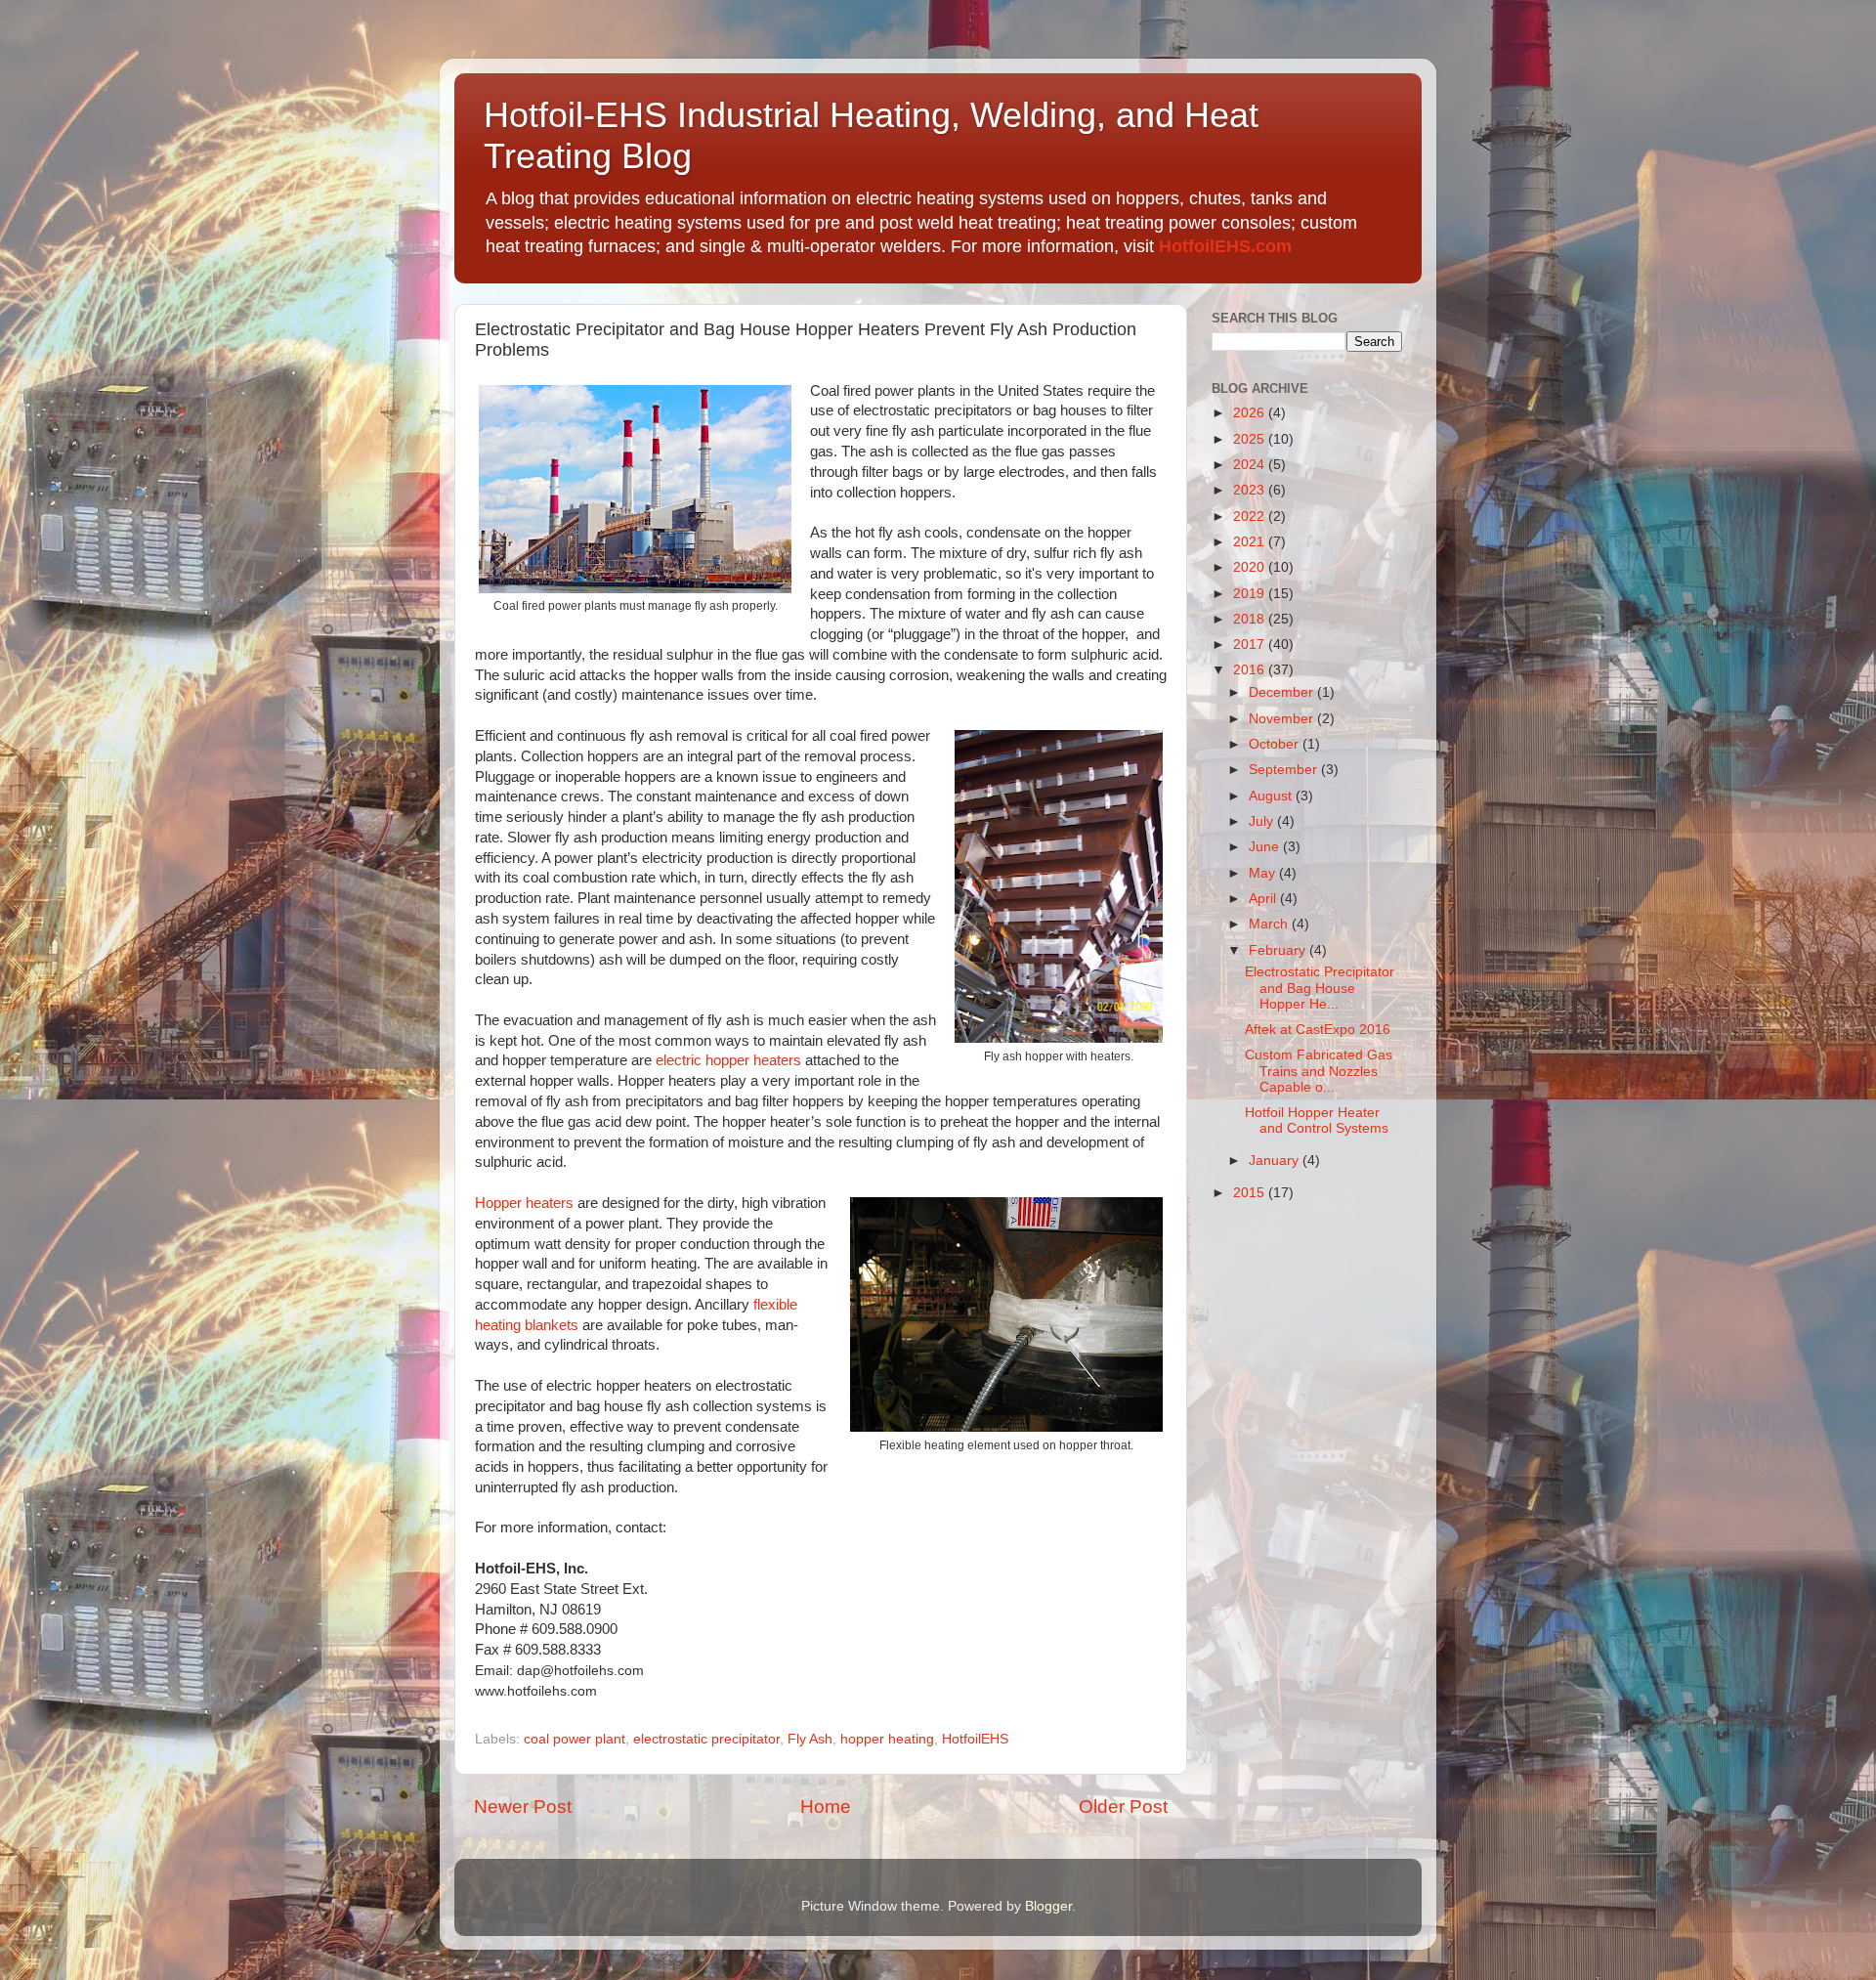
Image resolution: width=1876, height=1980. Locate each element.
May (1264, 873)
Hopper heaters (524, 1203)
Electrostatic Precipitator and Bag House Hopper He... (1320, 988)
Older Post (1123, 1807)
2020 (1251, 567)
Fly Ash (810, 1739)
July (1263, 821)
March (1270, 924)
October (1276, 744)
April (1264, 899)
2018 (1251, 619)
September (1285, 770)
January (1276, 1161)
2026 (1251, 413)
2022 (1251, 517)
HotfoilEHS (975, 1739)
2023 (1251, 490)
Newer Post (523, 1807)
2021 (1251, 542)
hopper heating (887, 1739)
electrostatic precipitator (706, 1739)
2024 (1251, 465)
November (1283, 719)
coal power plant (575, 1739)
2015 (1251, 1193)
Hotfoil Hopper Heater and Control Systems (1317, 1120)
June (1266, 847)
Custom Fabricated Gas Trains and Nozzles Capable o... (1319, 1071)
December (1283, 692)
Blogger (1048, 1906)
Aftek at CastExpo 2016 (1318, 1030)
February (1279, 950)
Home (826, 1807)
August (1272, 796)
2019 (1251, 594)
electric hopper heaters (728, 1060)
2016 (1251, 670)
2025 (1251, 439)
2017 (1251, 645)
